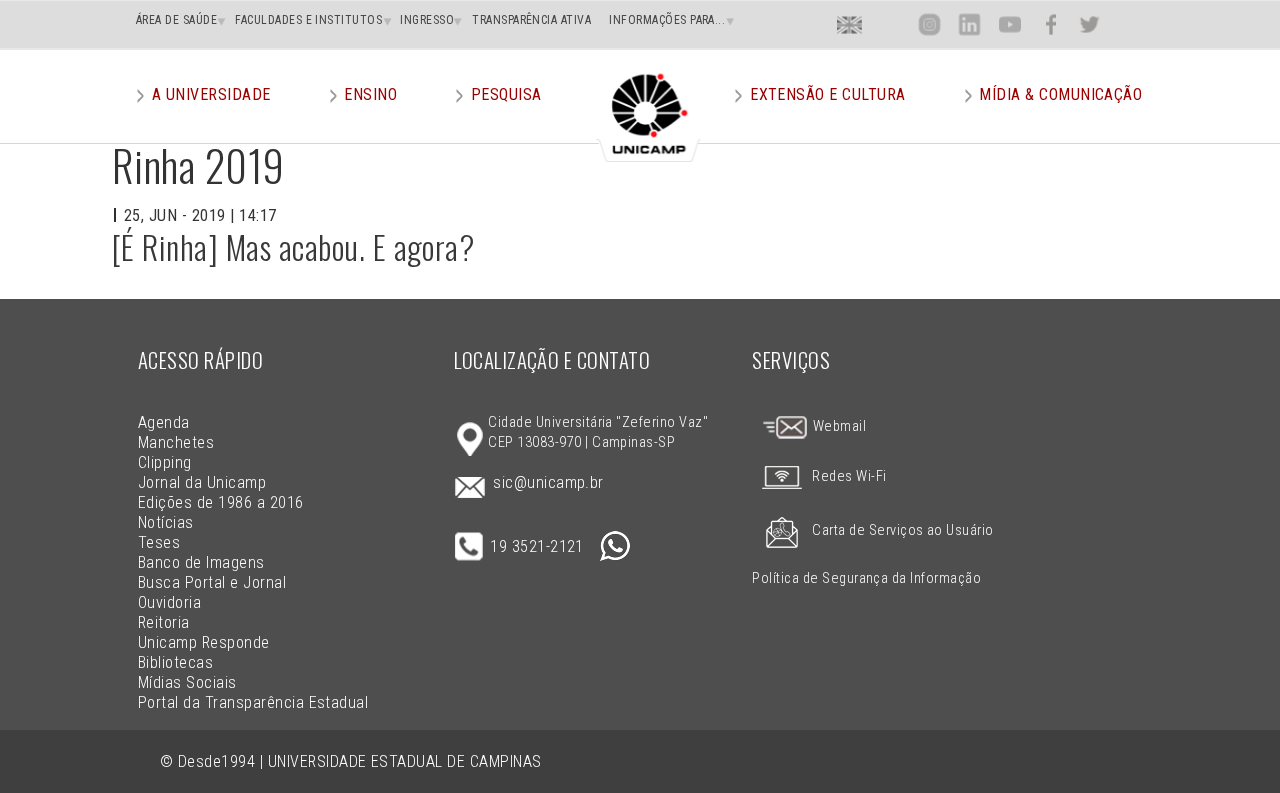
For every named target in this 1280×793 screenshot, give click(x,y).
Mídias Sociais (187, 682)
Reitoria (164, 622)
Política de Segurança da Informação (866, 578)
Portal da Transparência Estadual (253, 702)
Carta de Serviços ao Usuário (902, 530)
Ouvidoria (169, 602)
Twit (1090, 24)
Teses (159, 542)
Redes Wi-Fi (849, 476)
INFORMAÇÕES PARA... (667, 20)
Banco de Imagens (201, 562)
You (1009, 24)
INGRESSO (427, 20)
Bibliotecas (175, 662)
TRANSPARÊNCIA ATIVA (531, 20)
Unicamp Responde (204, 642)
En (850, 24)
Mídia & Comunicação (1060, 94)
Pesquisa (506, 94)
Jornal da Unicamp (202, 482)
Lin (969, 24)
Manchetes (176, 442)
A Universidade (211, 94)
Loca (889, 24)
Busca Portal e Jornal (212, 582)
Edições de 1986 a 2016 (221, 502)
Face (1050, 24)
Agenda (164, 422)
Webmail (837, 426)
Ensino (370, 94)
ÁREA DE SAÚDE (176, 20)
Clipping (165, 462)
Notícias (166, 522)
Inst (929, 24)
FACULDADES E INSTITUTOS (308, 20)
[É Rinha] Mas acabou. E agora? (293, 246)
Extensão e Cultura (828, 94)
